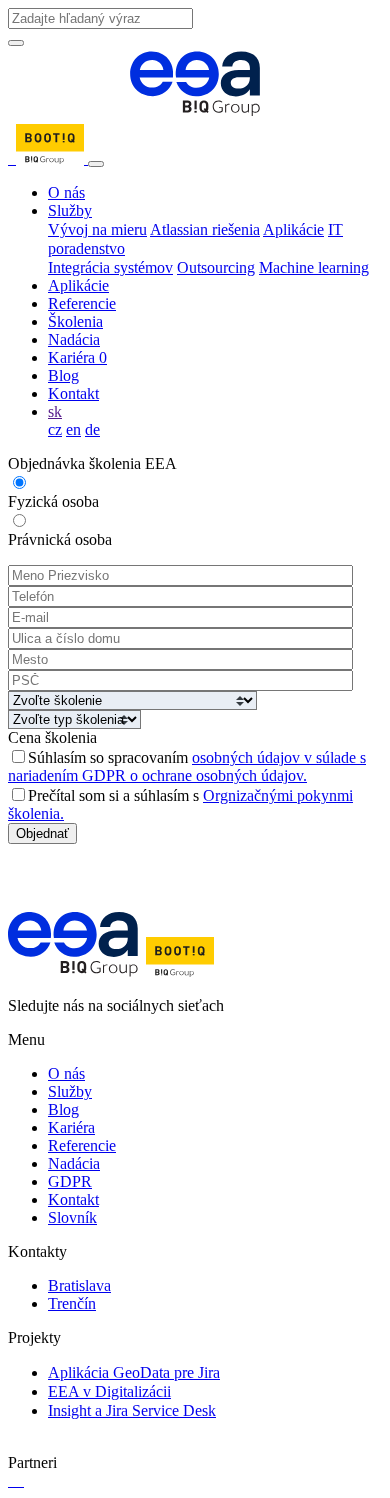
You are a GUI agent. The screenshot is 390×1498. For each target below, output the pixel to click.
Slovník (72, 1217)
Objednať (42, 833)
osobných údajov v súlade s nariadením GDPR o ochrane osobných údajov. (187, 766)
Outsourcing (216, 267)
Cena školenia (52, 737)
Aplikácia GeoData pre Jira (134, 1372)
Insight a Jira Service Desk (132, 1410)
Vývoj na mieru (97, 229)
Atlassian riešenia (205, 229)
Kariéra (77, 357)
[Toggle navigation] (96, 164)
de (92, 429)
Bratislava (79, 1285)
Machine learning (314, 267)
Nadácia (74, 339)
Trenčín (72, 1303)
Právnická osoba (60, 539)
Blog (63, 375)
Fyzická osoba (53, 501)
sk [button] (55, 411)
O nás (66, 192)
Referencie (82, 303)
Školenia (75, 321)
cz (55, 429)
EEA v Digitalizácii (109, 1391)
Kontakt (73, 393)
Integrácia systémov (110, 267)
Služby (70, 210)
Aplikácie (293, 229)
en (73, 429)
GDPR (70, 1181)
